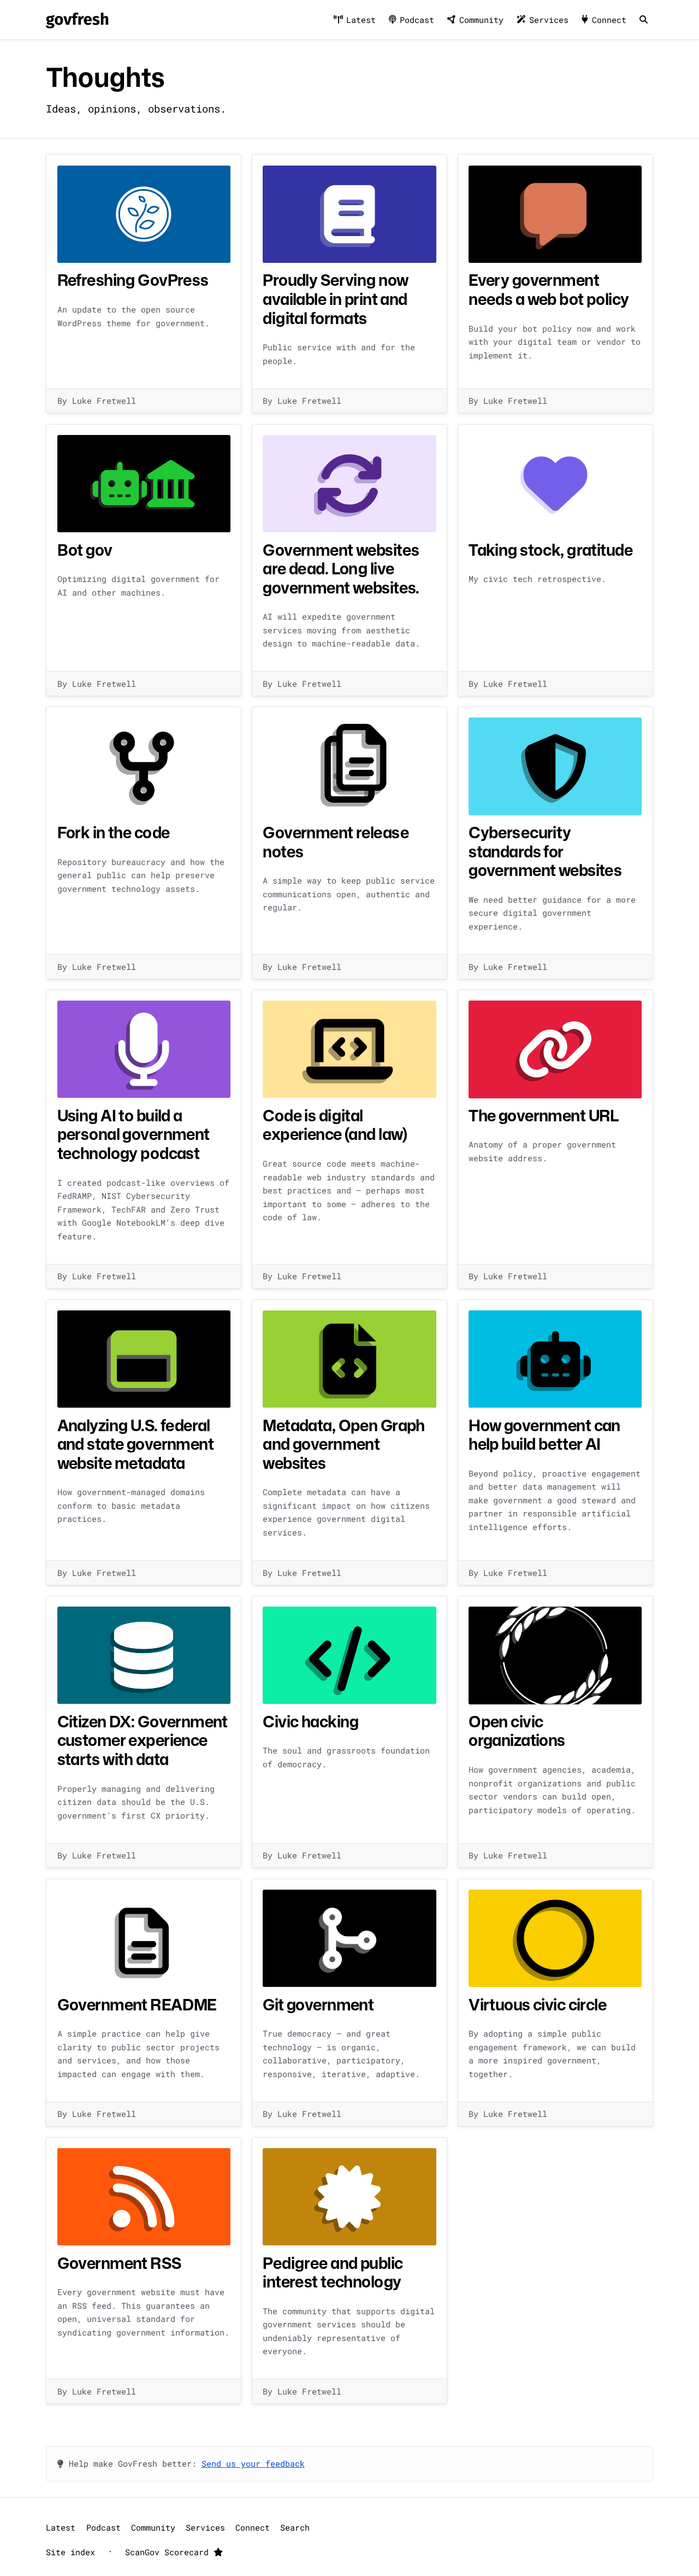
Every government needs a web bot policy (549, 289)
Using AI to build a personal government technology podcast (134, 1134)
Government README (137, 2004)
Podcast (417, 20)
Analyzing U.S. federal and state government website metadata (135, 1444)
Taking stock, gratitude (550, 550)
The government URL (544, 1115)
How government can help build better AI (544, 1435)
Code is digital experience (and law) (335, 1125)
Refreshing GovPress (133, 280)
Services (549, 20)
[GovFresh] (77, 20)
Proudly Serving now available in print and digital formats (335, 299)
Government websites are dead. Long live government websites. (341, 569)
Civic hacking (311, 1721)
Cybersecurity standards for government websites (545, 851)
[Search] (643, 20)
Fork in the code (114, 832)
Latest (361, 20)
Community (481, 20)
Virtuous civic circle (537, 2004)
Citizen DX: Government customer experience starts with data (143, 1740)
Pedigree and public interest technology (333, 2272)
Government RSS (119, 2263)
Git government (318, 2004)
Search (295, 2527)
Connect (609, 20)
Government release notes (336, 842)
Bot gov (85, 550)
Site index (70, 2552)
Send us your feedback (253, 2463)
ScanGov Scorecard (169, 2552)
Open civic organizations (517, 1731)
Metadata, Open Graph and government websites (343, 1444)
